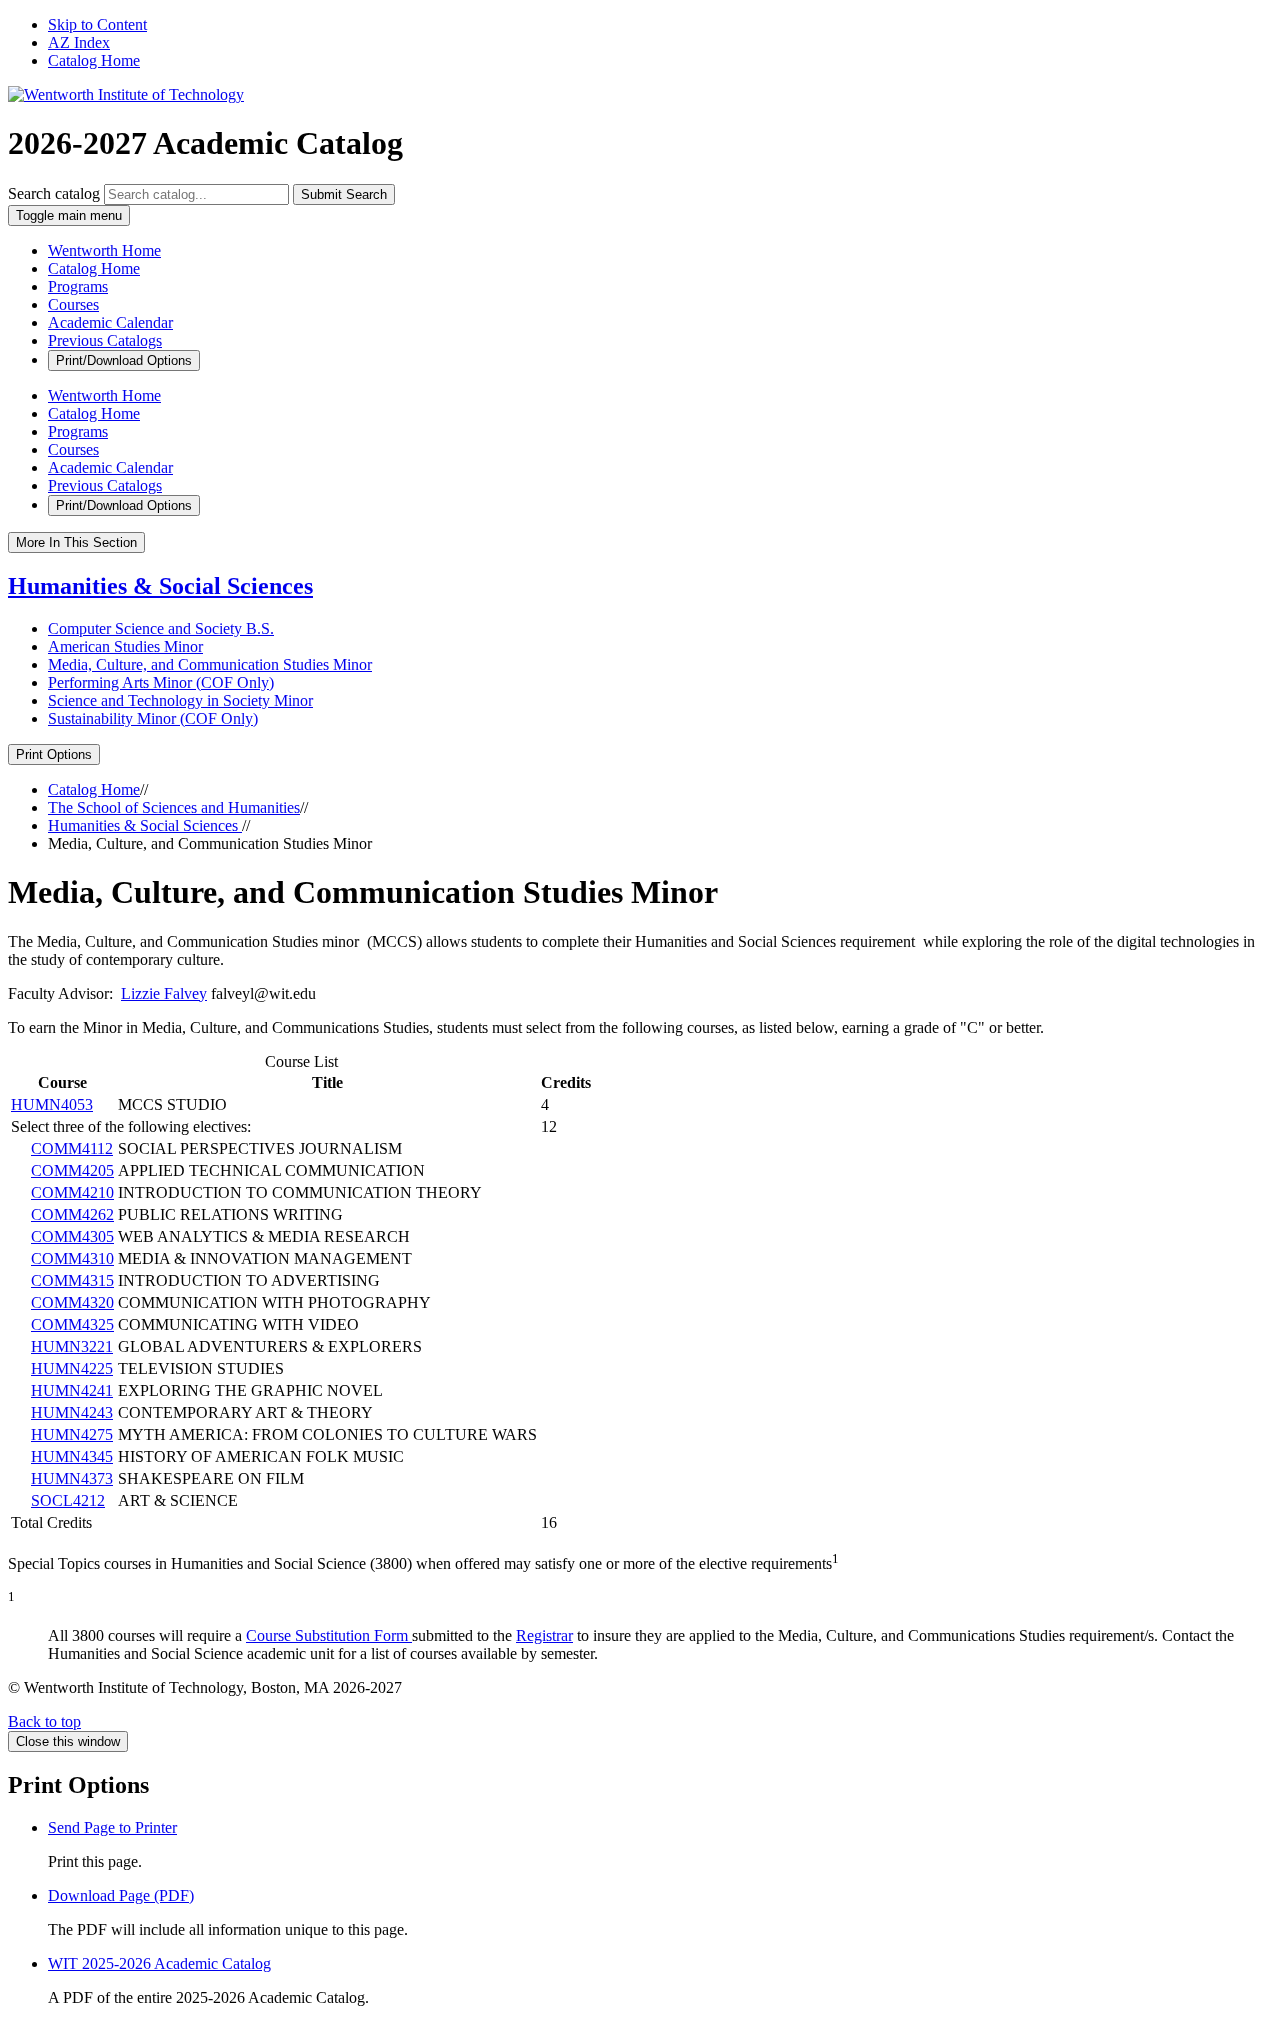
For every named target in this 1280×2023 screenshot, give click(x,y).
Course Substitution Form (329, 1635)
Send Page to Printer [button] (112, 1827)
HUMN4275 (72, 1434)
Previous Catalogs (105, 340)
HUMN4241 (72, 1390)
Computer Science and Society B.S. (161, 628)
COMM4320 (72, 1302)
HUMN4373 (72, 1478)
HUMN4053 (52, 1104)
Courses (73, 304)
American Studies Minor (125, 646)
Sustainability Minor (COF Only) (153, 718)
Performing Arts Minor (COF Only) (161, 682)
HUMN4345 (72, 1456)
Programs (78, 286)
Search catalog (54, 193)
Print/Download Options (124, 360)
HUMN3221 (72, 1346)
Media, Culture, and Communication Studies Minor (210, 664)
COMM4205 (72, 1170)
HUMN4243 (72, 1412)
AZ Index (79, 42)
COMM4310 (72, 1258)
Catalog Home (94, 60)
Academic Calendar (110, 322)
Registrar (544, 1635)
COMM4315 (72, 1280)
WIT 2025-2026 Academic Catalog (159, 1963)
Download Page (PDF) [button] (121, 1895)
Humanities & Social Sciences (160, 586)
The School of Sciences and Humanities (174, 807)
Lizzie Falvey (164, 993)
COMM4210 (72, 1192)
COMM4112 (72, 1148)
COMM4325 (72, 1324)
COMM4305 (72, 1236)
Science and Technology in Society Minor (180, 700)
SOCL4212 (68, 1500)
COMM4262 (72, 1214)
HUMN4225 (72, 1368)
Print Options (54, 754)
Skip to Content (97, 24)
